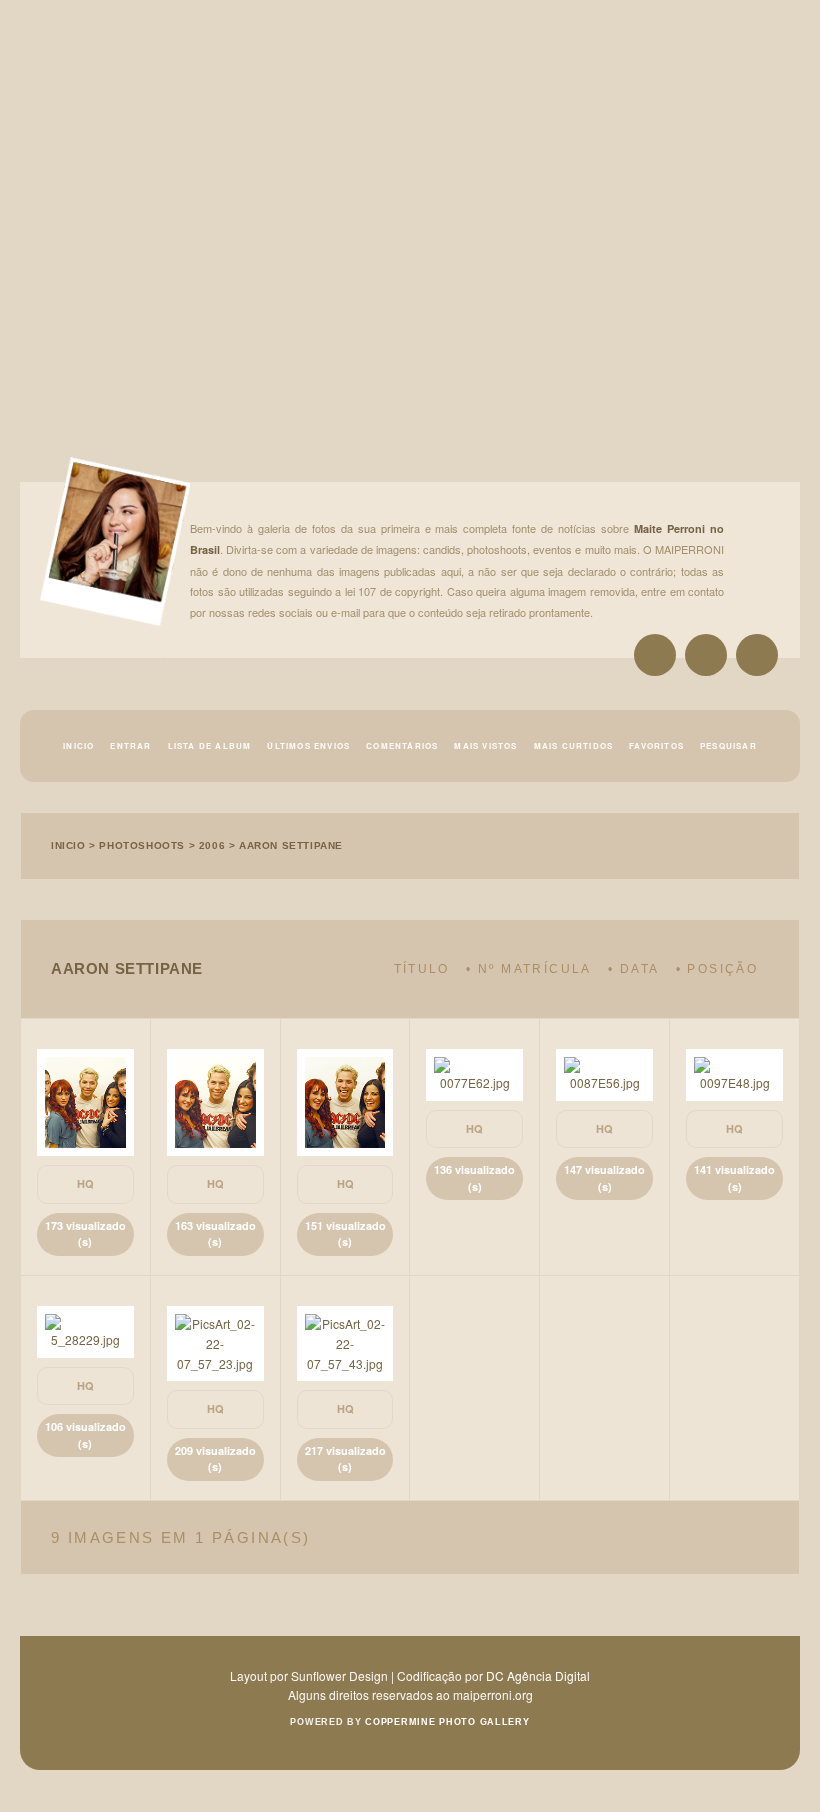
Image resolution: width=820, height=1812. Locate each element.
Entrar (130, 745)
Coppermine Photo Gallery (447, 1722)
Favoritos (656, 745)
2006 (212, 845)
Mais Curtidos (574, 745)
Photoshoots (142, 845)
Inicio (78, 745)
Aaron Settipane (291, 845)
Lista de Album (210, 745)
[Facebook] (757, 655)
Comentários (402, 745)
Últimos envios (308, 745)
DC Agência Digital (538, 1675)
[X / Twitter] (706, 655)
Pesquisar (728, 745)
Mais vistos (485, 745)
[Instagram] (655, 655)
